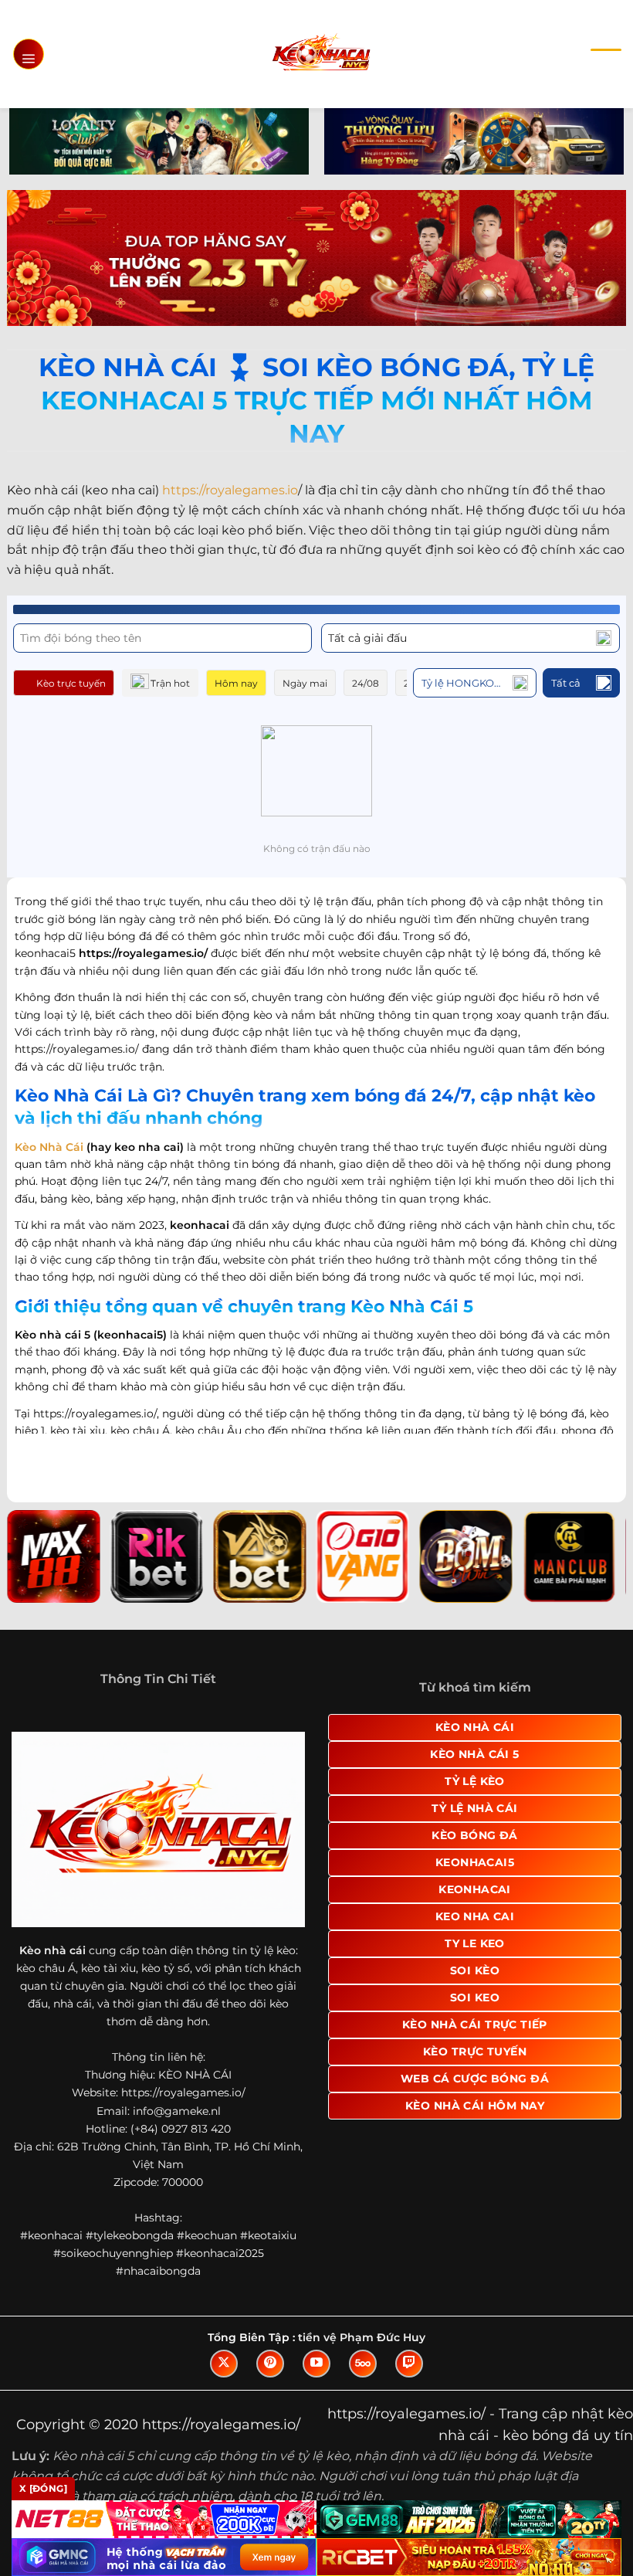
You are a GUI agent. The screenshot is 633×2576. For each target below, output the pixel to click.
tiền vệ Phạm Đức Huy (362, 2337)
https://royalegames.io (230, 490)
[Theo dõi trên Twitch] (409, 2364)
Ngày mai (305, 683)
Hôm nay (236, 683)
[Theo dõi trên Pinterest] (270, 2364)
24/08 (366, 683)
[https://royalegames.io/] (321, 54)
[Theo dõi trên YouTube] (316, 2364)
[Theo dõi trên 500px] (363, 2364)
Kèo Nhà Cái (49, 1147)
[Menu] (29, 54)
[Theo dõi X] (224, 2364)
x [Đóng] (43, 2488)
